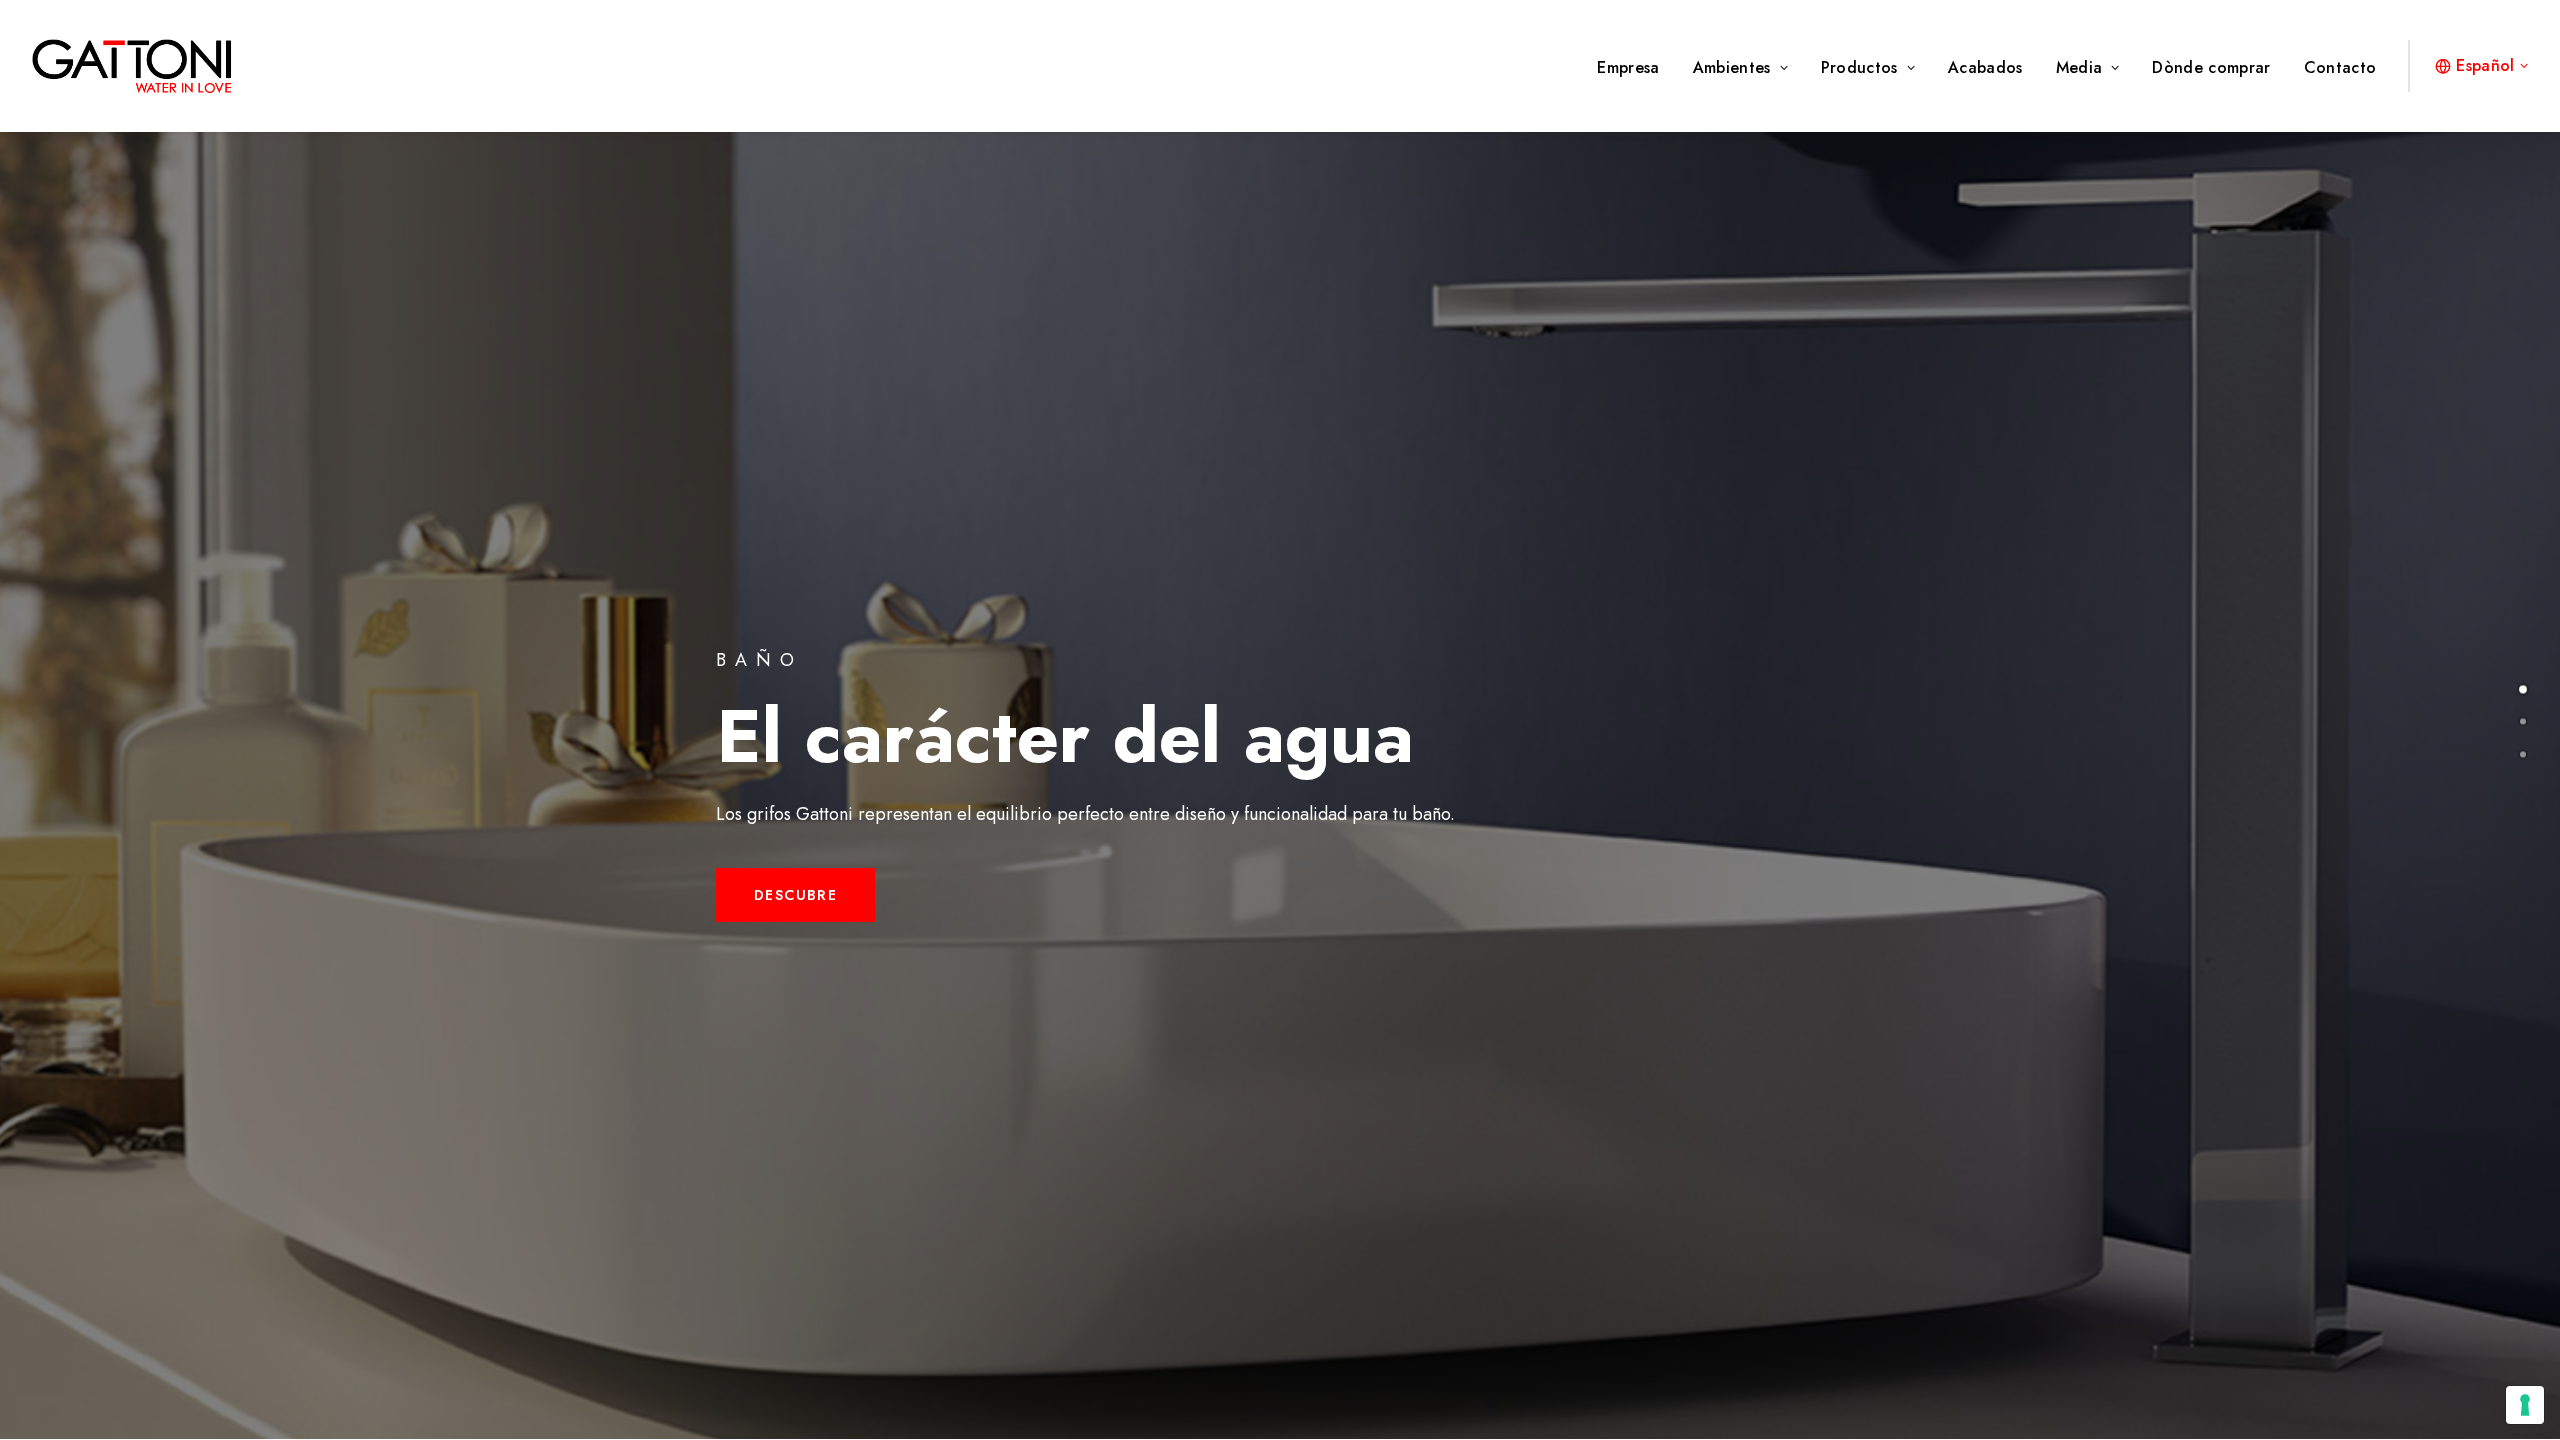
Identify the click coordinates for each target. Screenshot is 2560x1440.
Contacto (2340, 67)
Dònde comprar (2211, 67)
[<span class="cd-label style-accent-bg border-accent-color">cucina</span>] (2523, 719)
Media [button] (2079, 67)
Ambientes (1732, 67)
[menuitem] (1635, 68)
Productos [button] (1859, 67)
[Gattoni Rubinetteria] (132, 66)
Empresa (1628, 67)
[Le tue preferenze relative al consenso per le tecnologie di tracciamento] (2525, 1405)
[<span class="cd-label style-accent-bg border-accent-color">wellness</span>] (2523, 751)
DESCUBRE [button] (795, 895)
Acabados (1985, 67)
